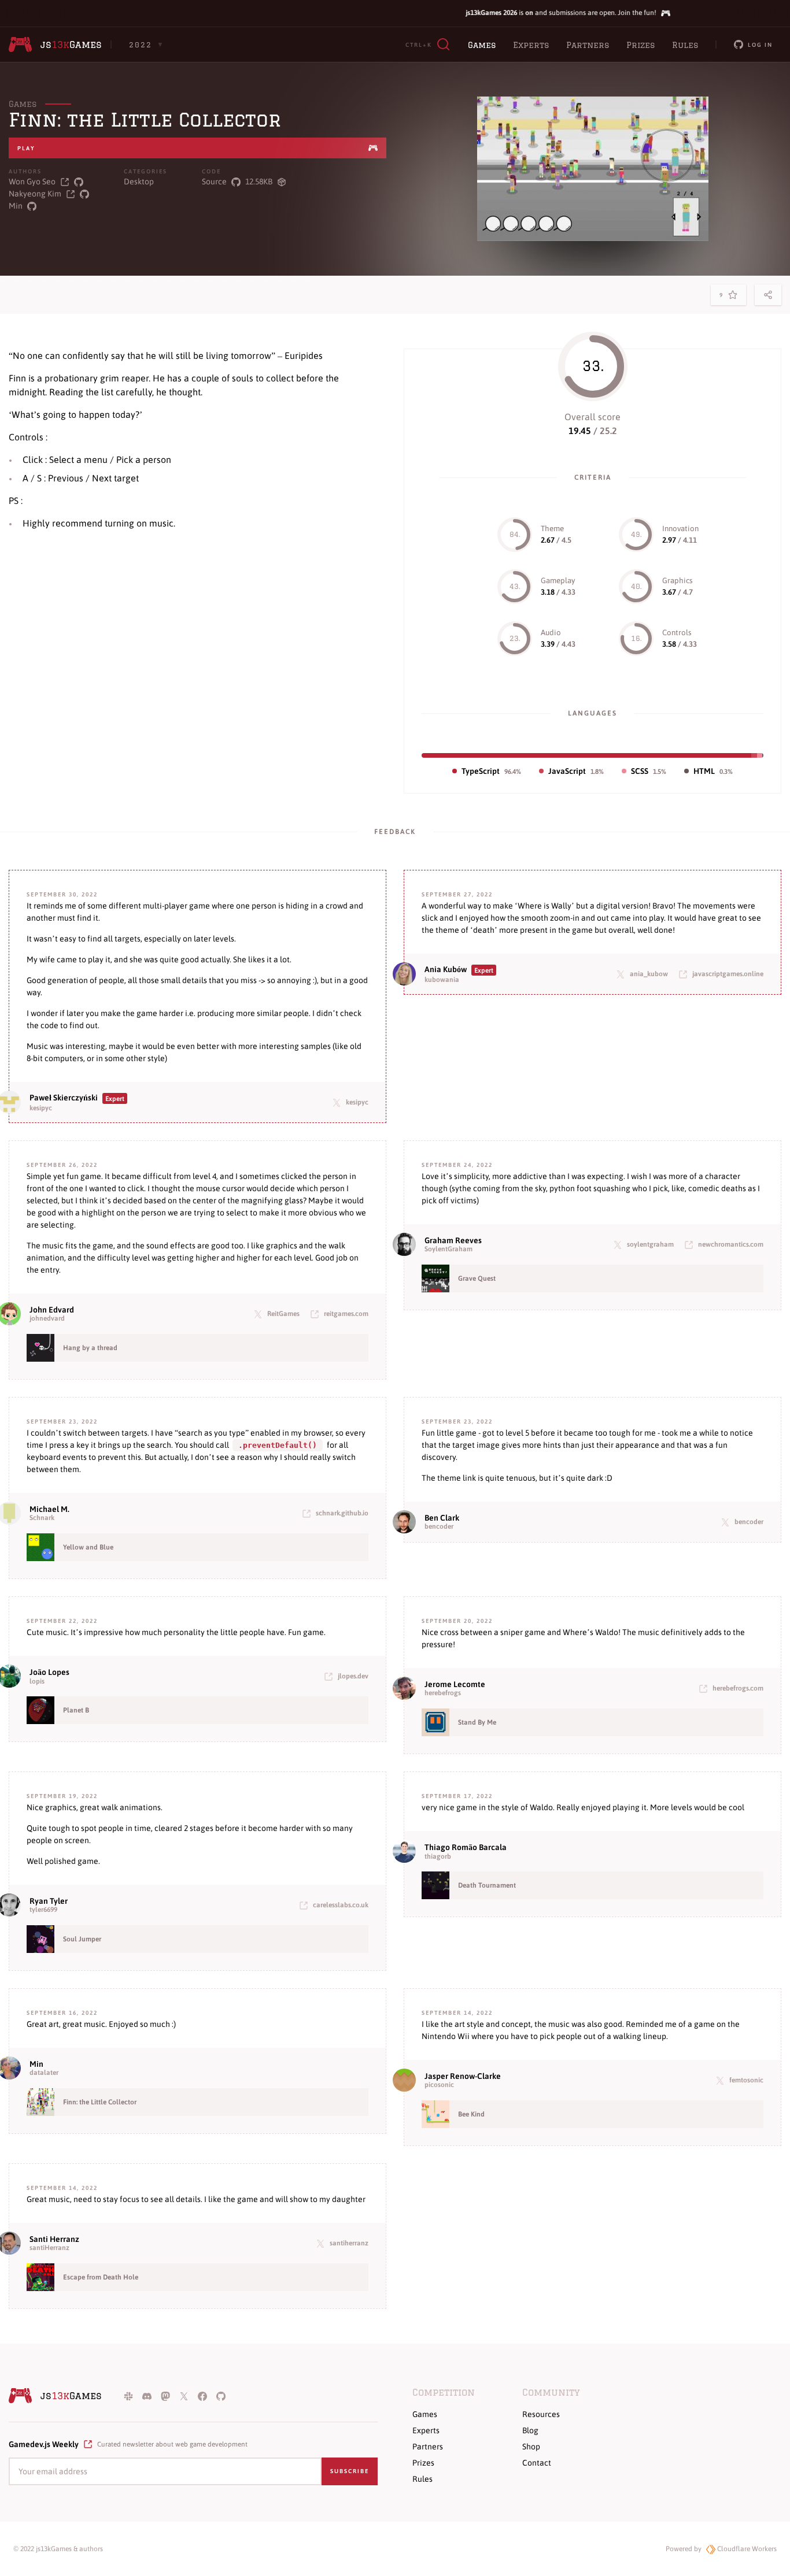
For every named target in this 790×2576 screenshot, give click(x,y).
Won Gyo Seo (32, 181)
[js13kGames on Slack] (128, 2396)
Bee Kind (471, 2114)
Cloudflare (746, 2549)
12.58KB (259, 181)
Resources (541, 2414)
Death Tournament (487, 1885)
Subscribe (350, 2471)
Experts (531, 45)
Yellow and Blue (88, 1547)
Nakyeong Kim (35, 194)
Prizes (641, 45)
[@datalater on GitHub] (32, 206)
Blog (530, 2430)
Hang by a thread (90, 1348)
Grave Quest (477, 1278)
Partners (588, 45)
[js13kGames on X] (184, 2396)
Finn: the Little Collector (100, 2102)
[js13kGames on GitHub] (221, 2396)
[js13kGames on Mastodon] (165, 2396)
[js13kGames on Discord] (147, 2396)
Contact (537, 2463)
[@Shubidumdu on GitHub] (79, 182)
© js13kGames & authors (58, 2549)
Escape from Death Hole (101, 2277)
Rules (685, 45)
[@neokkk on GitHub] (84, 194)
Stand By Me (477, 1722)
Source (214, 181)
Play (26, 148)
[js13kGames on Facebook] (202, 2396)
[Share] (768, 295)
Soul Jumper (82, 1939)
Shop (531, 2447)
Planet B (76, 1710)
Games (482, 45)
